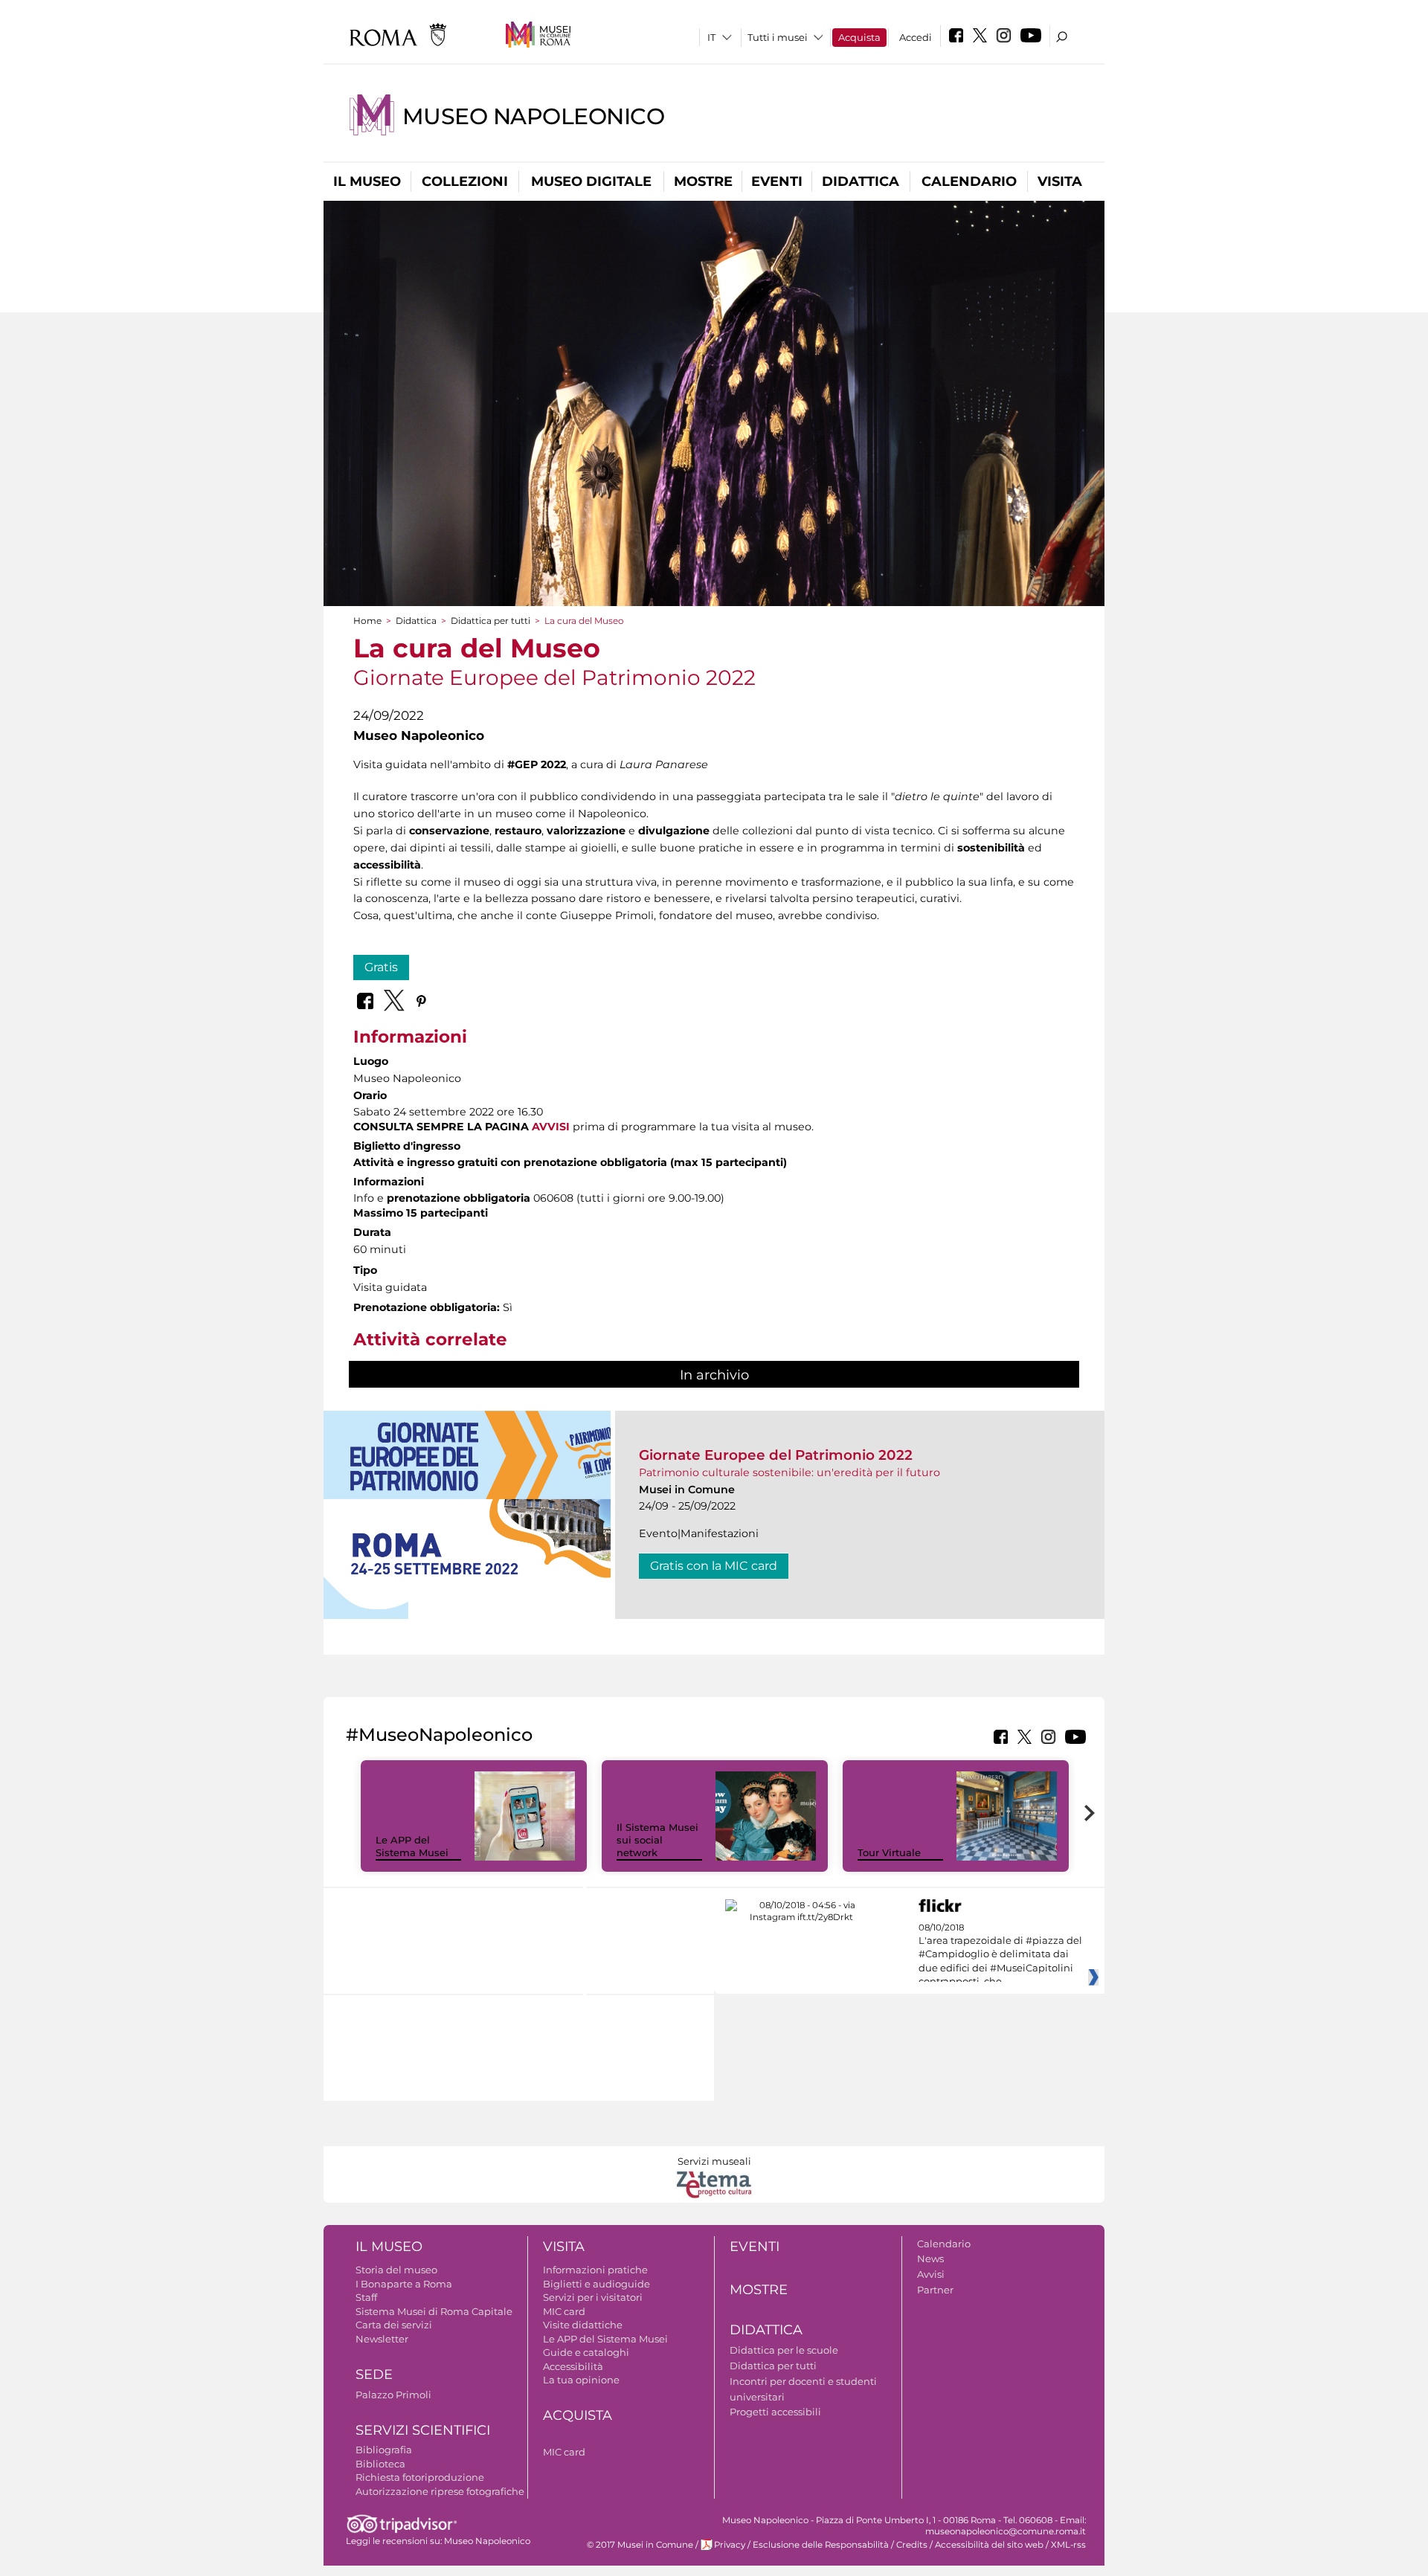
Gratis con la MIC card (714, 1566)
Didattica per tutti (491, 621)
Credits (912, 2545)
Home (367, 621)
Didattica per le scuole (784, 2350)
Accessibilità (573, 2366)
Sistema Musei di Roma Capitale (434, 2311)
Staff (366, 2297)
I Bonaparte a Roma (404, 2284)
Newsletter (382, 2339)
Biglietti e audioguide (596, 2284)
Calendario (969, 181)
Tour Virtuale (889, 1852)
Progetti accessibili (775, 2412)
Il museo (367, 181)
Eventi (777, 181)
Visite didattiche (583, 2325)
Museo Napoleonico (534, 116)
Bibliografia (384, 2450)
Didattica (861, 181)
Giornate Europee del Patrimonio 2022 (776, 1455)
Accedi (916, 37)
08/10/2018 (1000, 1955)
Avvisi (931, 2274)
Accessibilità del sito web (989, 2545)
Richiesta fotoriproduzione (420, 2477)
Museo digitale (591, 181)
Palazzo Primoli (393, 2395)
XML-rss (1068, 2545)
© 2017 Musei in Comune (640, 2545)
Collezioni (465, 181)
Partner (935, 2290)
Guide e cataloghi (586, 2352)
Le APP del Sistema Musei (412, 1846)
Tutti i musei (778, 37)
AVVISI (551, 1127)
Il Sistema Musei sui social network (657, 1840)
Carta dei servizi (394, 2325)
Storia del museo (396, 2270)
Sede (374, 2374)
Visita (1060, 181)
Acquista (859, 37)
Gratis (381, 967)
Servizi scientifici (423, 2430)
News (930, 2258)
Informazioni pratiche (595, 2270)
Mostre (703, 181)
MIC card (564, 2311)
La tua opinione (581, 2380)
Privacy (730, 2545)
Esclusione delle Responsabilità (821, 2545)
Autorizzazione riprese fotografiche (440, 2491)
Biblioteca (380, 2464)
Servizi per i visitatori (593, 2297)
